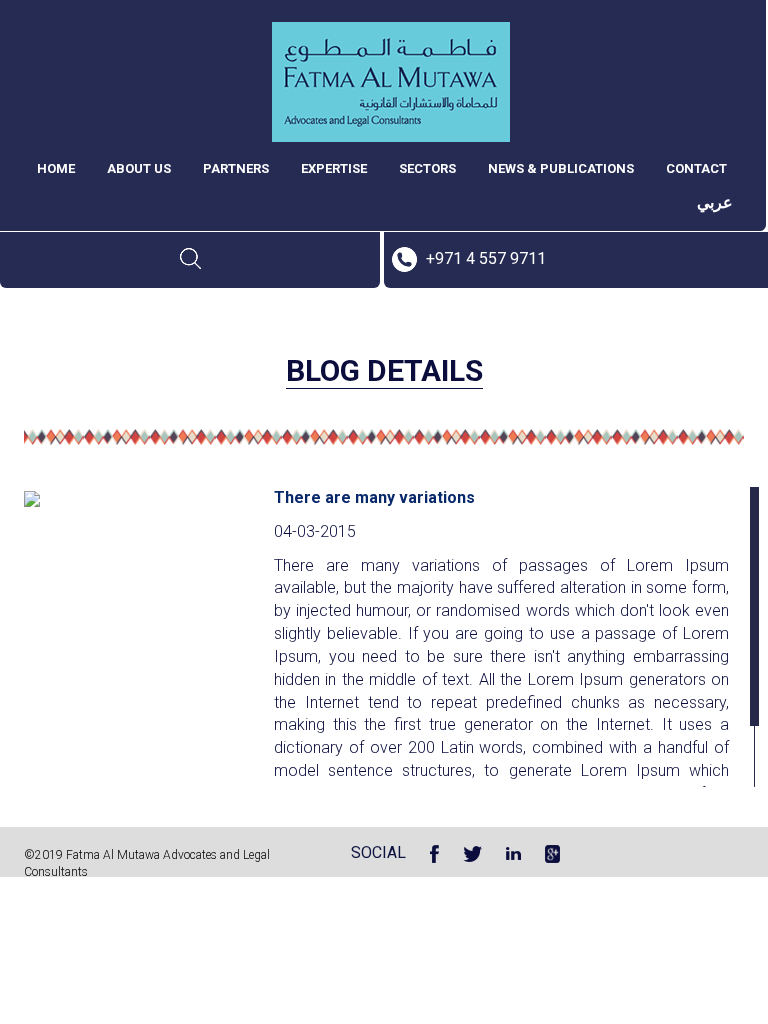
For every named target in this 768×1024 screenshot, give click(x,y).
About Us (139, 168)
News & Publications (561, 168)
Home (56, 168)
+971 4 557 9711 (486, 258)
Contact (696, 168)
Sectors (427, 168)
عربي (715, 202)
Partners (236, 168)
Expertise (334, 168)
